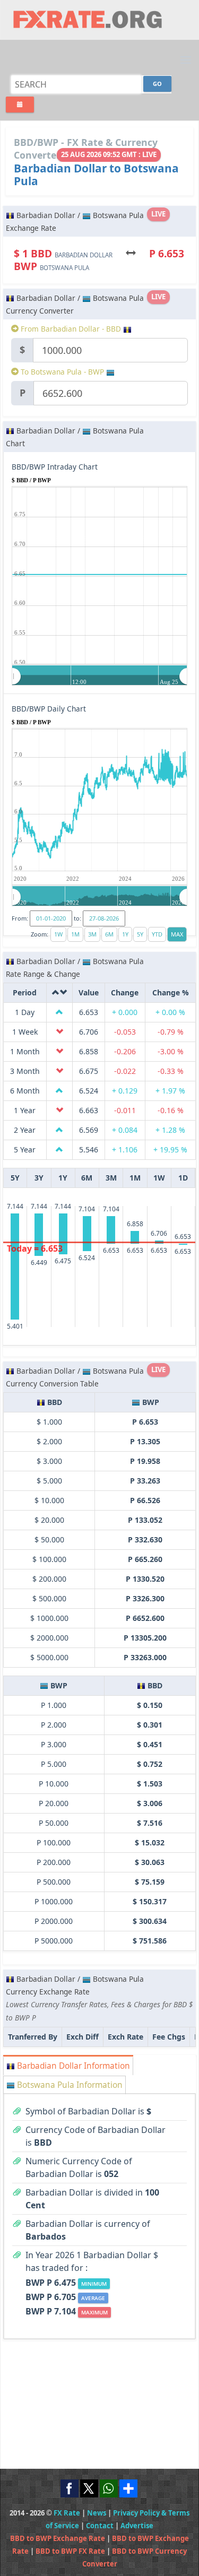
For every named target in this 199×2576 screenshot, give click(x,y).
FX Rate (67, 2513)
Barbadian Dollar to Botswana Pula (96, 175)
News (97, 2513)
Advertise (137, 2526)
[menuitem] (100, 676)
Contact (100, 2526)
